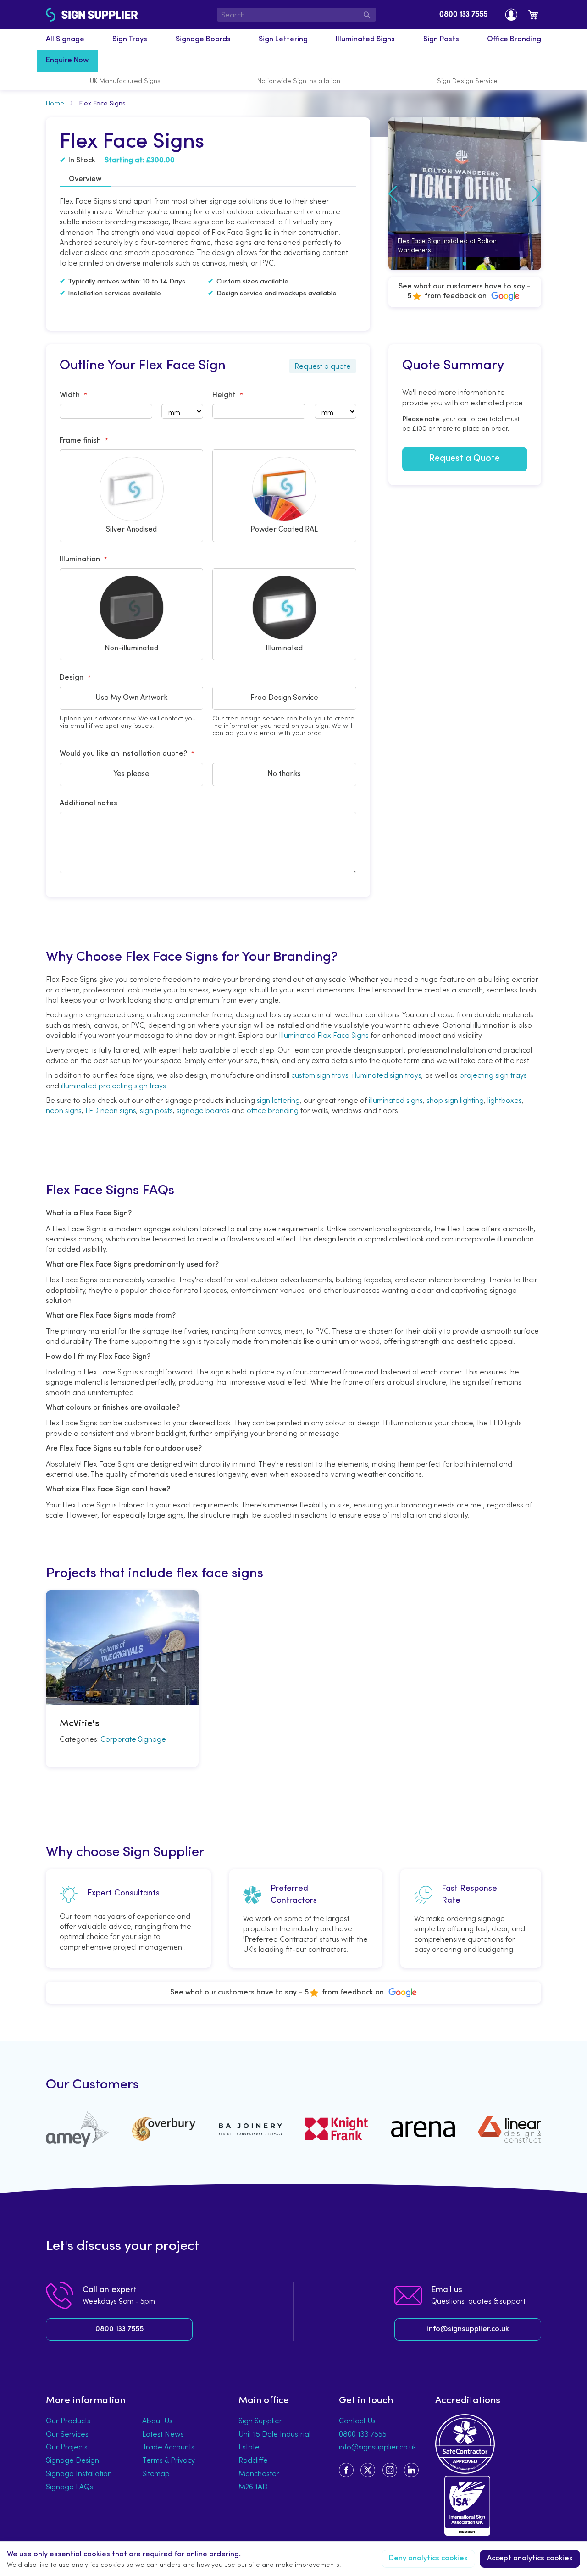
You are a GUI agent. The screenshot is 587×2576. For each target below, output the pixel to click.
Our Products (68, 2421)
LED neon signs (111, 1110)
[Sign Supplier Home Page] (70, 15)
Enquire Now (67, 61)
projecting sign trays (493, 1075)
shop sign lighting (455, 1100)
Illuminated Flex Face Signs (324, 1035)
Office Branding (514, 39)
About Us (157, 2421)
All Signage (65, 39)
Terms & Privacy (169, 2460)
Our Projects (67, 2447)
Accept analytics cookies (530, 2559)
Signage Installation (79, 2473)
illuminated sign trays (387, 1075)
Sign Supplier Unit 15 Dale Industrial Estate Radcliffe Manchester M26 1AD (274, 2454)
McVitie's (80, 1724)
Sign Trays (130, 39)
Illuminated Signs (365, 39)
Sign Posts (441, 39)
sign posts (156, 1110)
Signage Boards (203, 39)
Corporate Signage (133, 1739)
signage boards (203, 1110)
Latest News (163, 2434)
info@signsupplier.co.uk (468, 2329)
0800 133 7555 (463, 15)
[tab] (85, 180)
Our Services (67, 2434)
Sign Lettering (283, 39)
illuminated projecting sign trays (114, 1086)
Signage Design (72, 2460)
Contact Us (357, 2421)
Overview (85, 179)
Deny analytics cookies (428, 2559)
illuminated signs (396, 1100)
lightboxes (505, 1100)
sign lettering (278, 1100)
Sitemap (156, 2473)
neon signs (64, 1110)
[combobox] (297, 15)
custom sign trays (320, 1075)
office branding (273, 1110)
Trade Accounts (168, 2447)
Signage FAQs (69, 2487)
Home (55, 103)
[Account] (511, 14)
